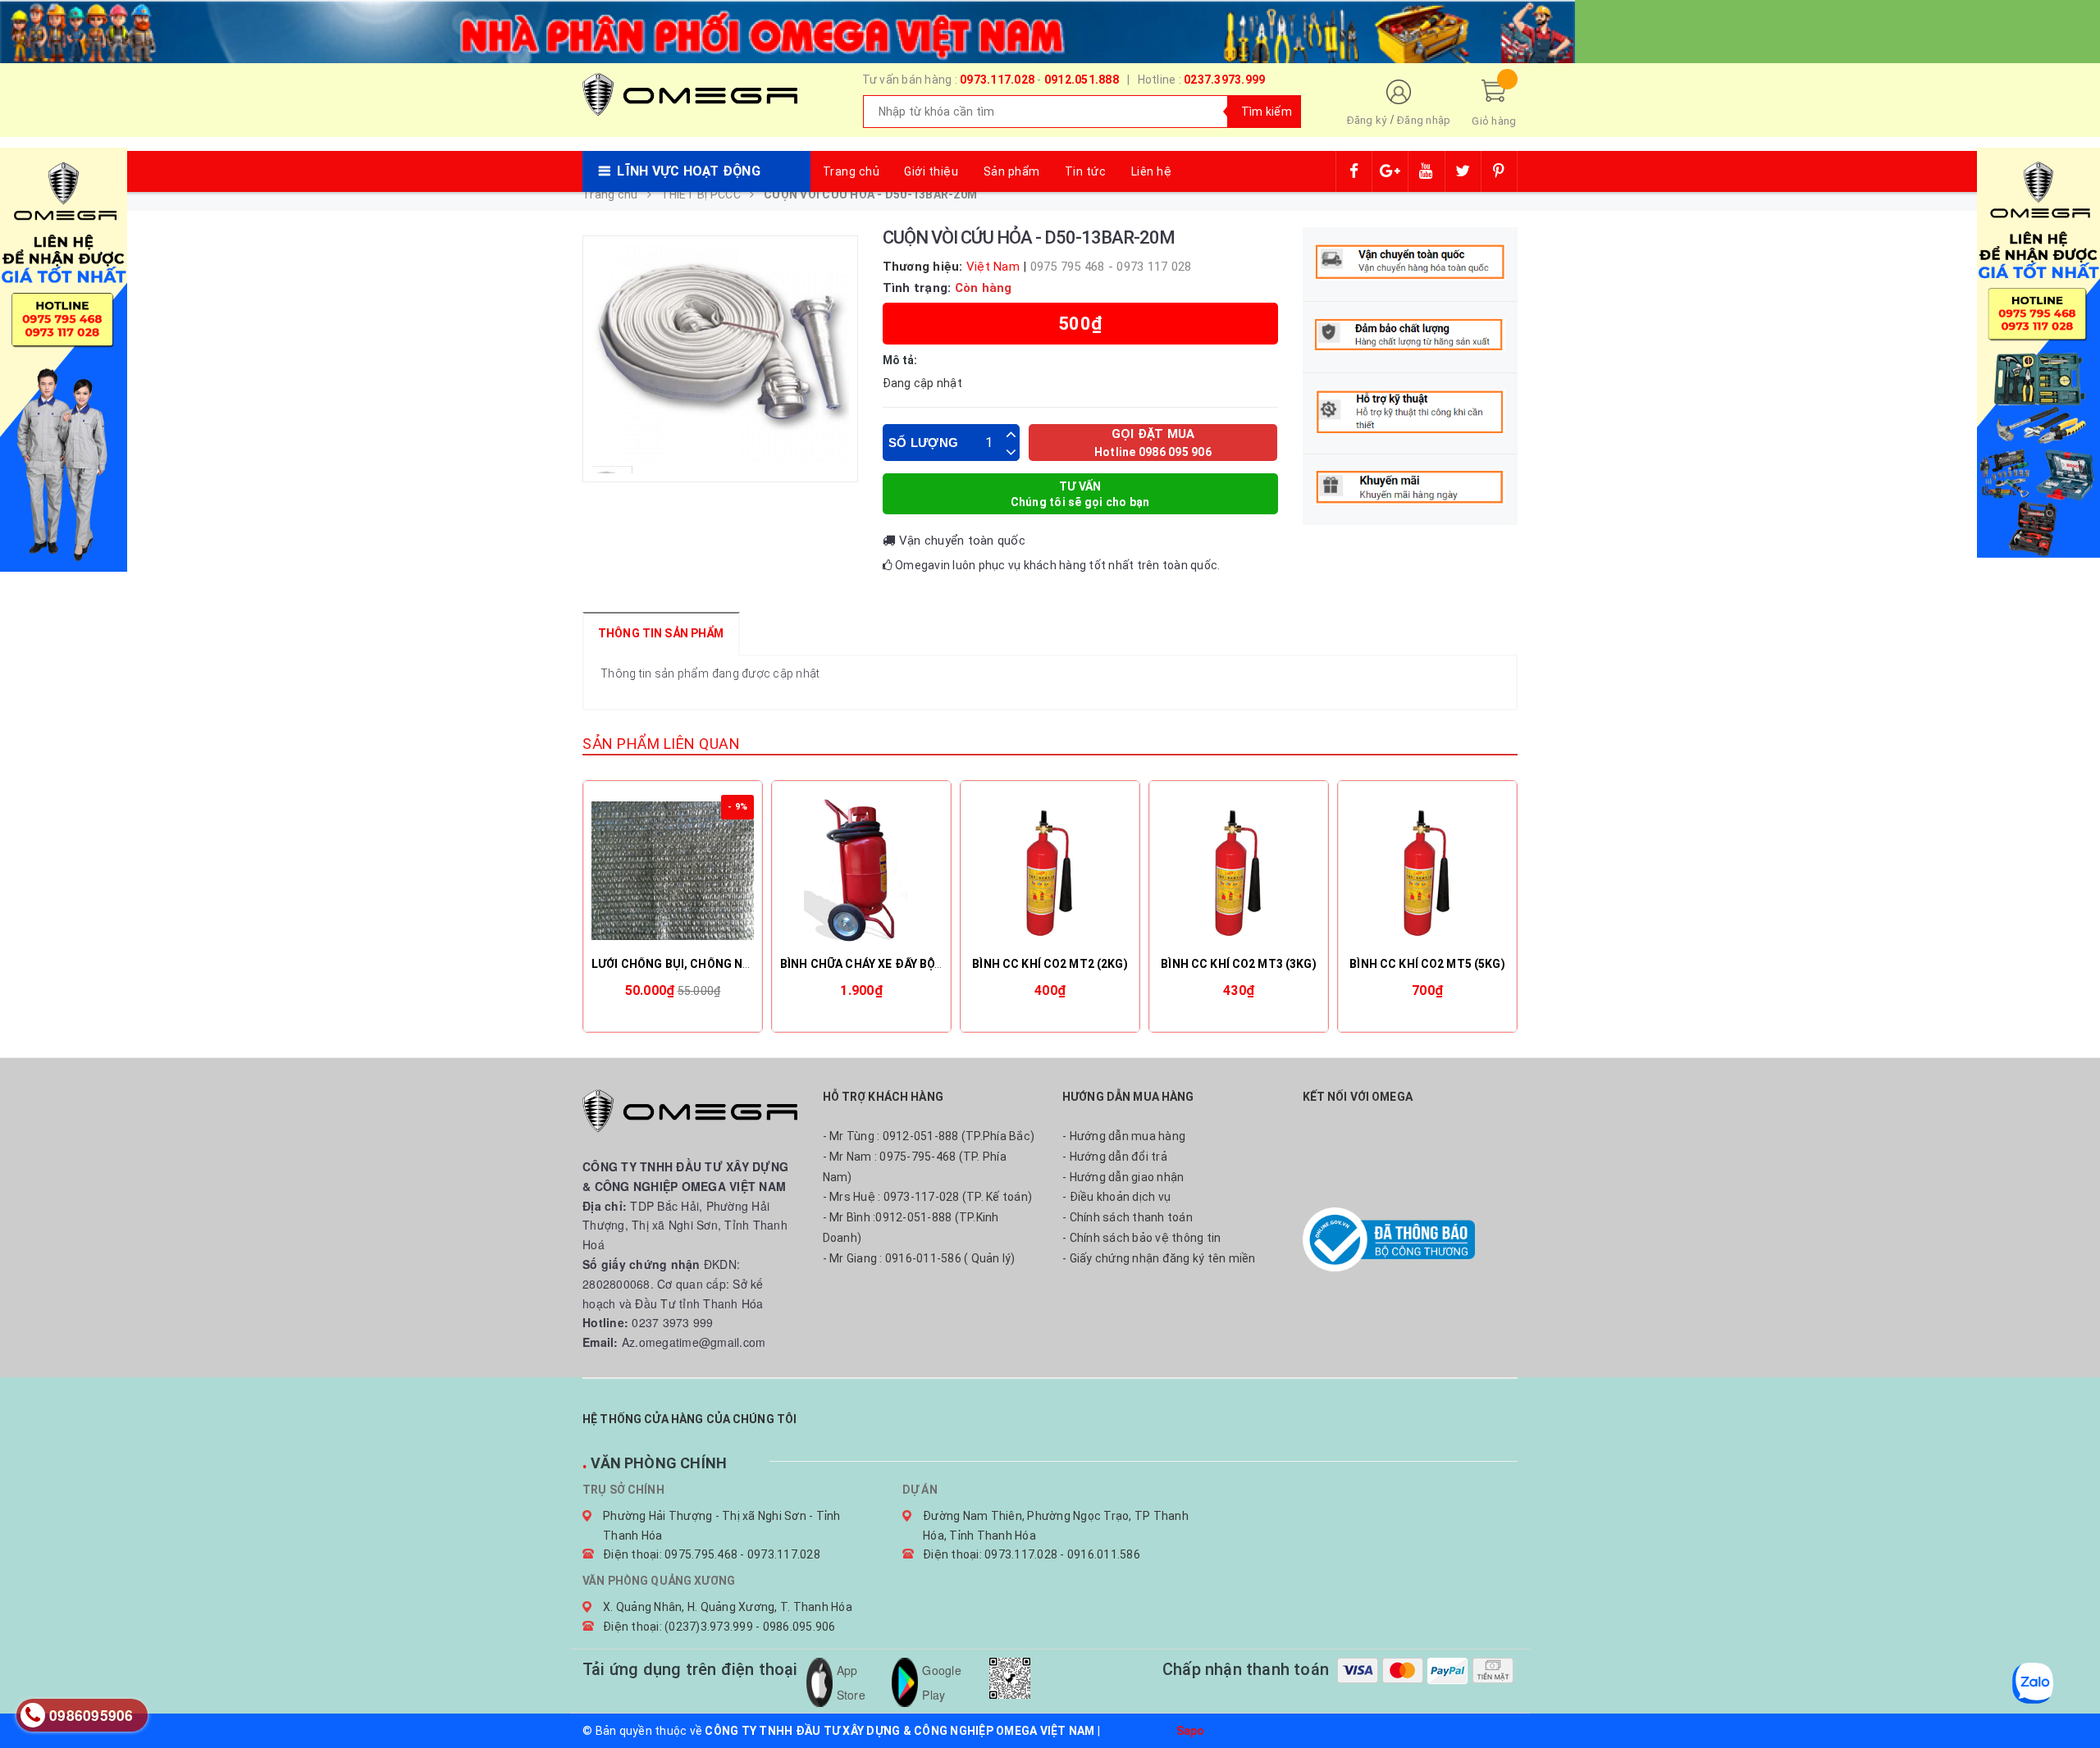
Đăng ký (1367, 120)
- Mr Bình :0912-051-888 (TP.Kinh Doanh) (911, 1228)
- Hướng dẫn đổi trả (1115, 1157)
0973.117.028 (997, 80)
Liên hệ (1152, 171)
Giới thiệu (931, 171)
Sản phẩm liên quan (661, 744)
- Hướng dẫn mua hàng (1124, 1136)
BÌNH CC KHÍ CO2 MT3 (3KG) (1239, 964)
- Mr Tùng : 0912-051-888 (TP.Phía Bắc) (929, 1136)
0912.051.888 (1082, 80)
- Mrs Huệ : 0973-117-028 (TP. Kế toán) (928, 1197)
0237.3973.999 (1224, 80)
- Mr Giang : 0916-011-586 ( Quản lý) (919, 1258)
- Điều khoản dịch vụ (1116, 1197)
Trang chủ (851, 171)
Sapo (1191, 1731)
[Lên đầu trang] (2071, 1699)
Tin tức (1086, 171)
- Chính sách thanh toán (1128, 1217)
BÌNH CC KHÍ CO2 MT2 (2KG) (1050, 964)
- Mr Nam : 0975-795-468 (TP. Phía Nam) (915, 1167)
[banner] (787, 30)
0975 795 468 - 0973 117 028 (1111, 267)
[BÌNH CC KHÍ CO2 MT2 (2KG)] (1050, 870)
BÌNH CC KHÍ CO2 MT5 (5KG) (1427, 964)
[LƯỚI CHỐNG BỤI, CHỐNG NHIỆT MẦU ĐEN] (673, 870)
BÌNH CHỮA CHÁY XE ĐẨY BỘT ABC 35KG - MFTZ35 (918, 964)
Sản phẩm (1012, 171)
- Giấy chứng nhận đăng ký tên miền (1159, 1258)
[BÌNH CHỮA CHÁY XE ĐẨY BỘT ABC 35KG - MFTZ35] (861, 870)
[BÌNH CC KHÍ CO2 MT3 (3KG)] (1239, 870)
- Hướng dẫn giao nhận (1123, 1177)
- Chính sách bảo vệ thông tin (1141, 1238)
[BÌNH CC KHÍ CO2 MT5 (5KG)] (1427, 870)
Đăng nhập (1424, 120)
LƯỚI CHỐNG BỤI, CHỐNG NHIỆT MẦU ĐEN (708, 964)
